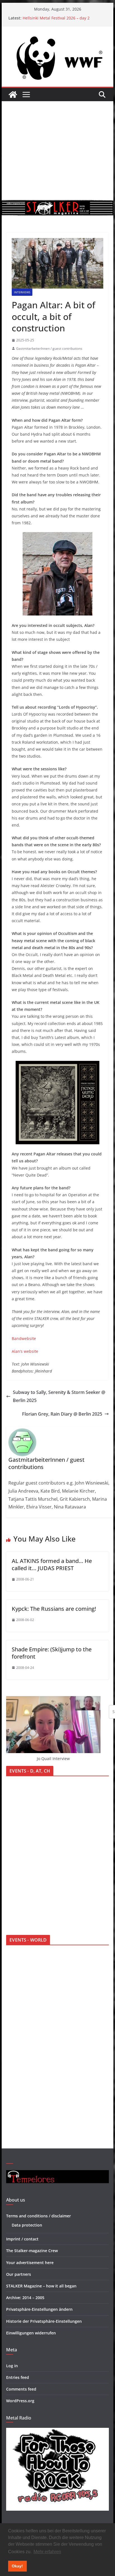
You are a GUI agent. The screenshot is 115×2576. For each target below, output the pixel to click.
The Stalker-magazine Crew (32, 2251)
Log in (12, 2366)
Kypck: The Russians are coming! (54, 1609)
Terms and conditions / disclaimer (39, 2216)
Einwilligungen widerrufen (31, 2333)
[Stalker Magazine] (13, 95)
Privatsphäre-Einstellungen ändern (39, 2309)
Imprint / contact (22, 2239)
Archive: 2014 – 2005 (25, 2298)
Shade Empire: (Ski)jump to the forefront (52, 1653)
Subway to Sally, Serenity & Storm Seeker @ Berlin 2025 (59, 1396)
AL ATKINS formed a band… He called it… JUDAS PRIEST (52, 1564)
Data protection (27, 2225)
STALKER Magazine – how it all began (41, 2286)
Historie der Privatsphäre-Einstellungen (44, 2321)
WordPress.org (20, 2401)
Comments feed (21, 2389)
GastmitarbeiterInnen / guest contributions (49, 348)
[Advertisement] (57, 151)
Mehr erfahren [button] (47, 2552)
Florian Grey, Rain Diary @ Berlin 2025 (62, 1414)
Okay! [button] (17, 2566)
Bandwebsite (24, 1338)
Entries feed (18, 2377)
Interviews (22, 292)
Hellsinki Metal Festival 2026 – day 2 (56, 18)
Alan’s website (26, 1351)
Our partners (19, 2274)
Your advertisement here (30, 2263)
